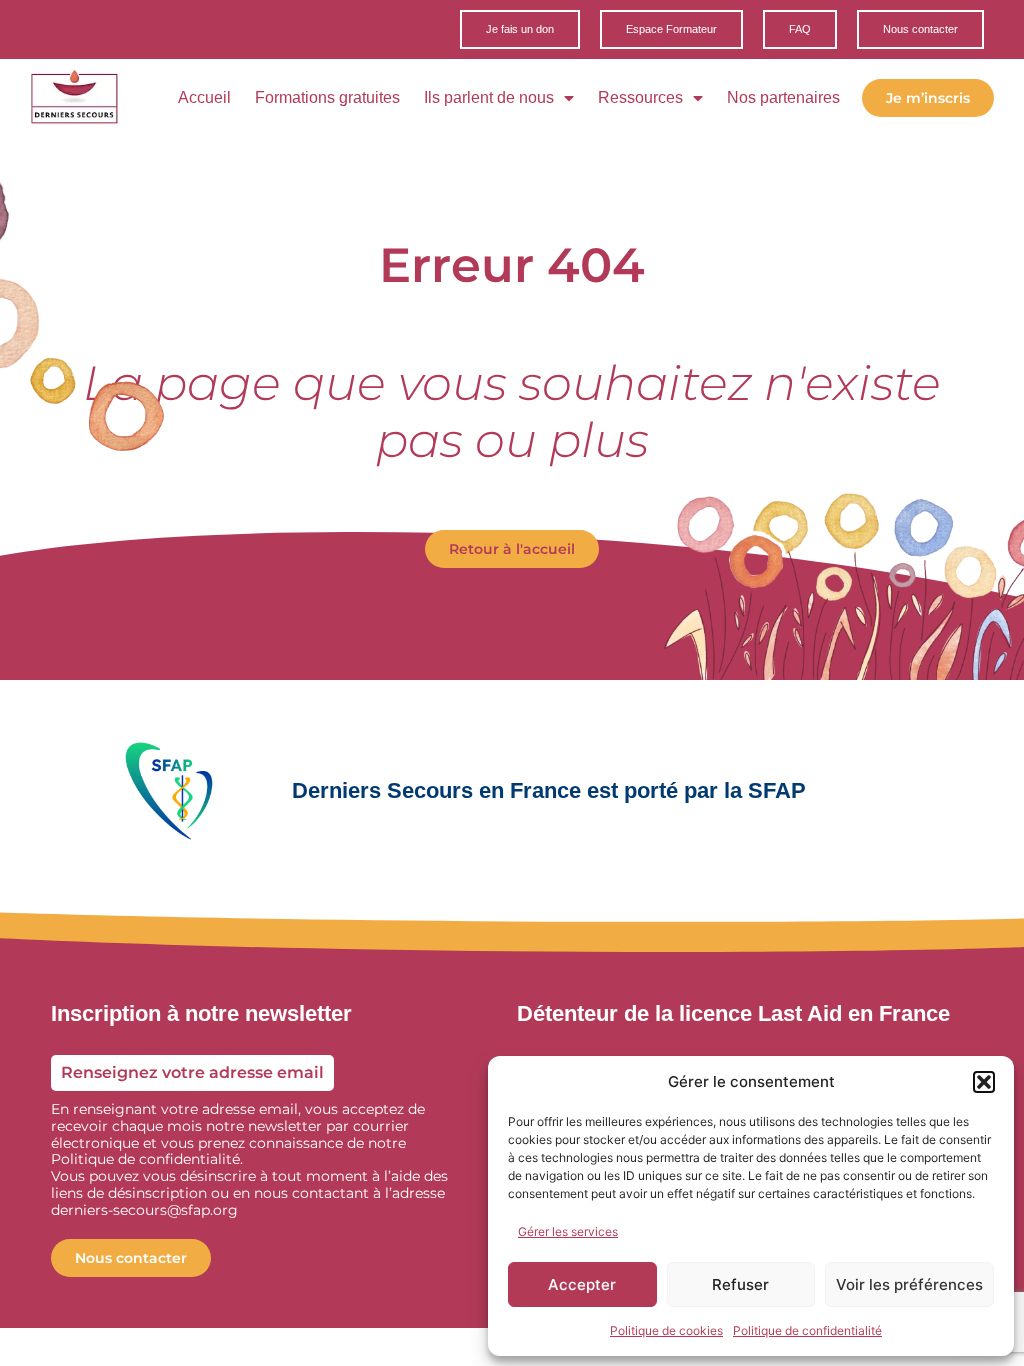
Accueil (204, 97)
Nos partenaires (783, 97)
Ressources (640, 97)
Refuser (740, 1284)
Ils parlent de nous (489, 97)
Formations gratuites (327, 97)
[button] (984, 1082)
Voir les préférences (909, 1284)
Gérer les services (568, 1231)
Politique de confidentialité (807, 1330)
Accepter (582, 1284)
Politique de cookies (666, 1330)
